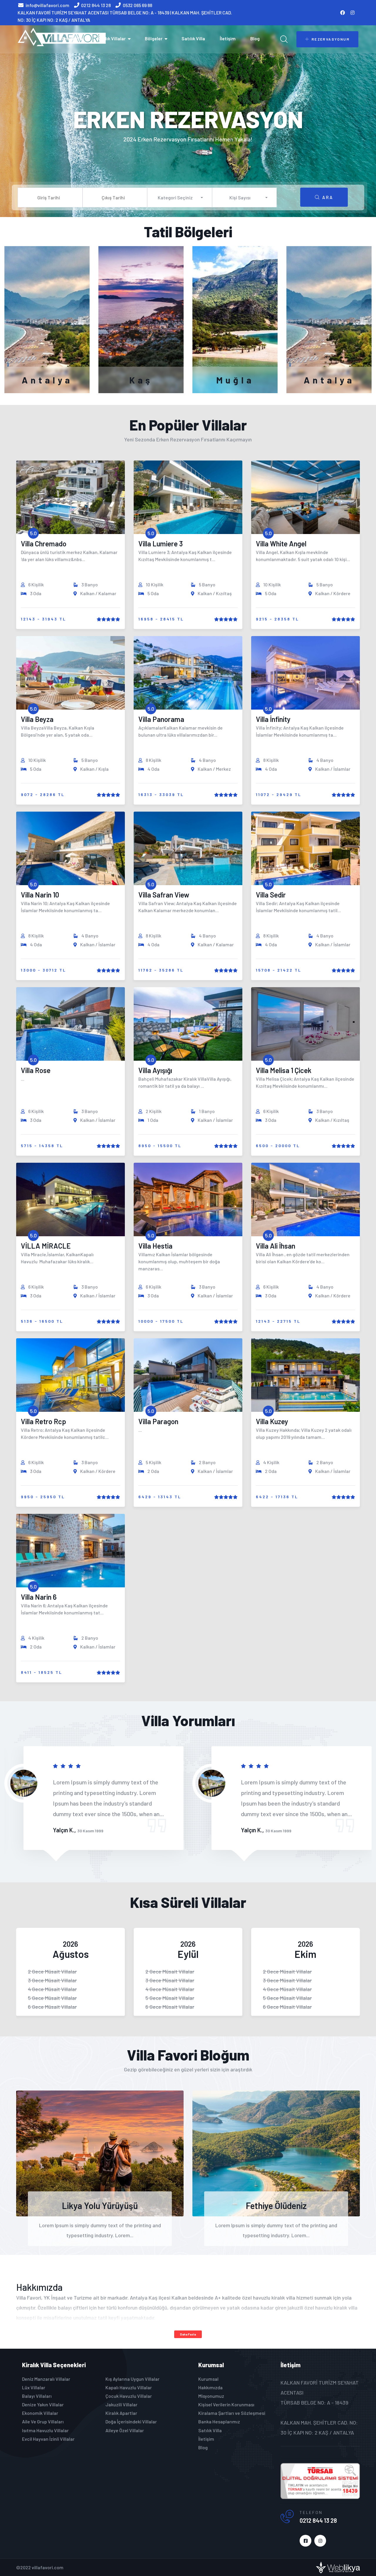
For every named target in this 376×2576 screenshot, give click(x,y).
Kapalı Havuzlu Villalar (129, 2387)
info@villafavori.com (47, 5)
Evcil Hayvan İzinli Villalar (48, 2439)
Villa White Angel (281, 544)
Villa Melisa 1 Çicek (284, 1070)
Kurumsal (208, 2379)
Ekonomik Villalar (40, 2413)
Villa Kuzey (272, 1421)
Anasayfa (72, 38)
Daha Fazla (188, 2334)
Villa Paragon (158, 1421)
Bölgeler (154, 38)
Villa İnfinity (273, 719)
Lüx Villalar (34, 2387)
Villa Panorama (161, 719)
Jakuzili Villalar (121, 2404)
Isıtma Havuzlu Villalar (45, 2430)
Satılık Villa (193, 38)
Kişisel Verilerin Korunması (226, 2404)
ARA (328, 197)
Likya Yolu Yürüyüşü (100, 2205)
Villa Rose (36, 1070)
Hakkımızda (210, 2387)
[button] (180, 197)
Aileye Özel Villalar (125, 2430)
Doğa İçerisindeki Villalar (131, 2421)
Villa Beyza (37, 719)
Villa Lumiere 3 (161, 544)
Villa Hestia (155, 1246)
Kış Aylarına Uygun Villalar (132, 2379)
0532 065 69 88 (137, 5)
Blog (255, 38)
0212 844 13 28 (96, 5)
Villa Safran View (164, 895)
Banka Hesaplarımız (219, 2421)
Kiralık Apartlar (121, 2413)
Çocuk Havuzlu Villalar (129, 2396)
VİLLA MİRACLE (46, 1246)
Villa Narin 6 (39, 1597)
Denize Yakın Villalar (43, 2404)
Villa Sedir (271, 895)
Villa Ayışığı (155, 1070)
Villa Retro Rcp (43, 1421)
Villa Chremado (44, 544)
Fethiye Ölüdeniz (276, 2205)
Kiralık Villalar (111, 38)
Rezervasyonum (331, 39)
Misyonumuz (211, 2396)
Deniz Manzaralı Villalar (46, 2379)
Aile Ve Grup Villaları (43, 2421)
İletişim (228, 38)
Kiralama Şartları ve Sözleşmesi (232, 2413)
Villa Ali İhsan (276, 1246)
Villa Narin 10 (40, 895)
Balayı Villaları (37, 2396)
